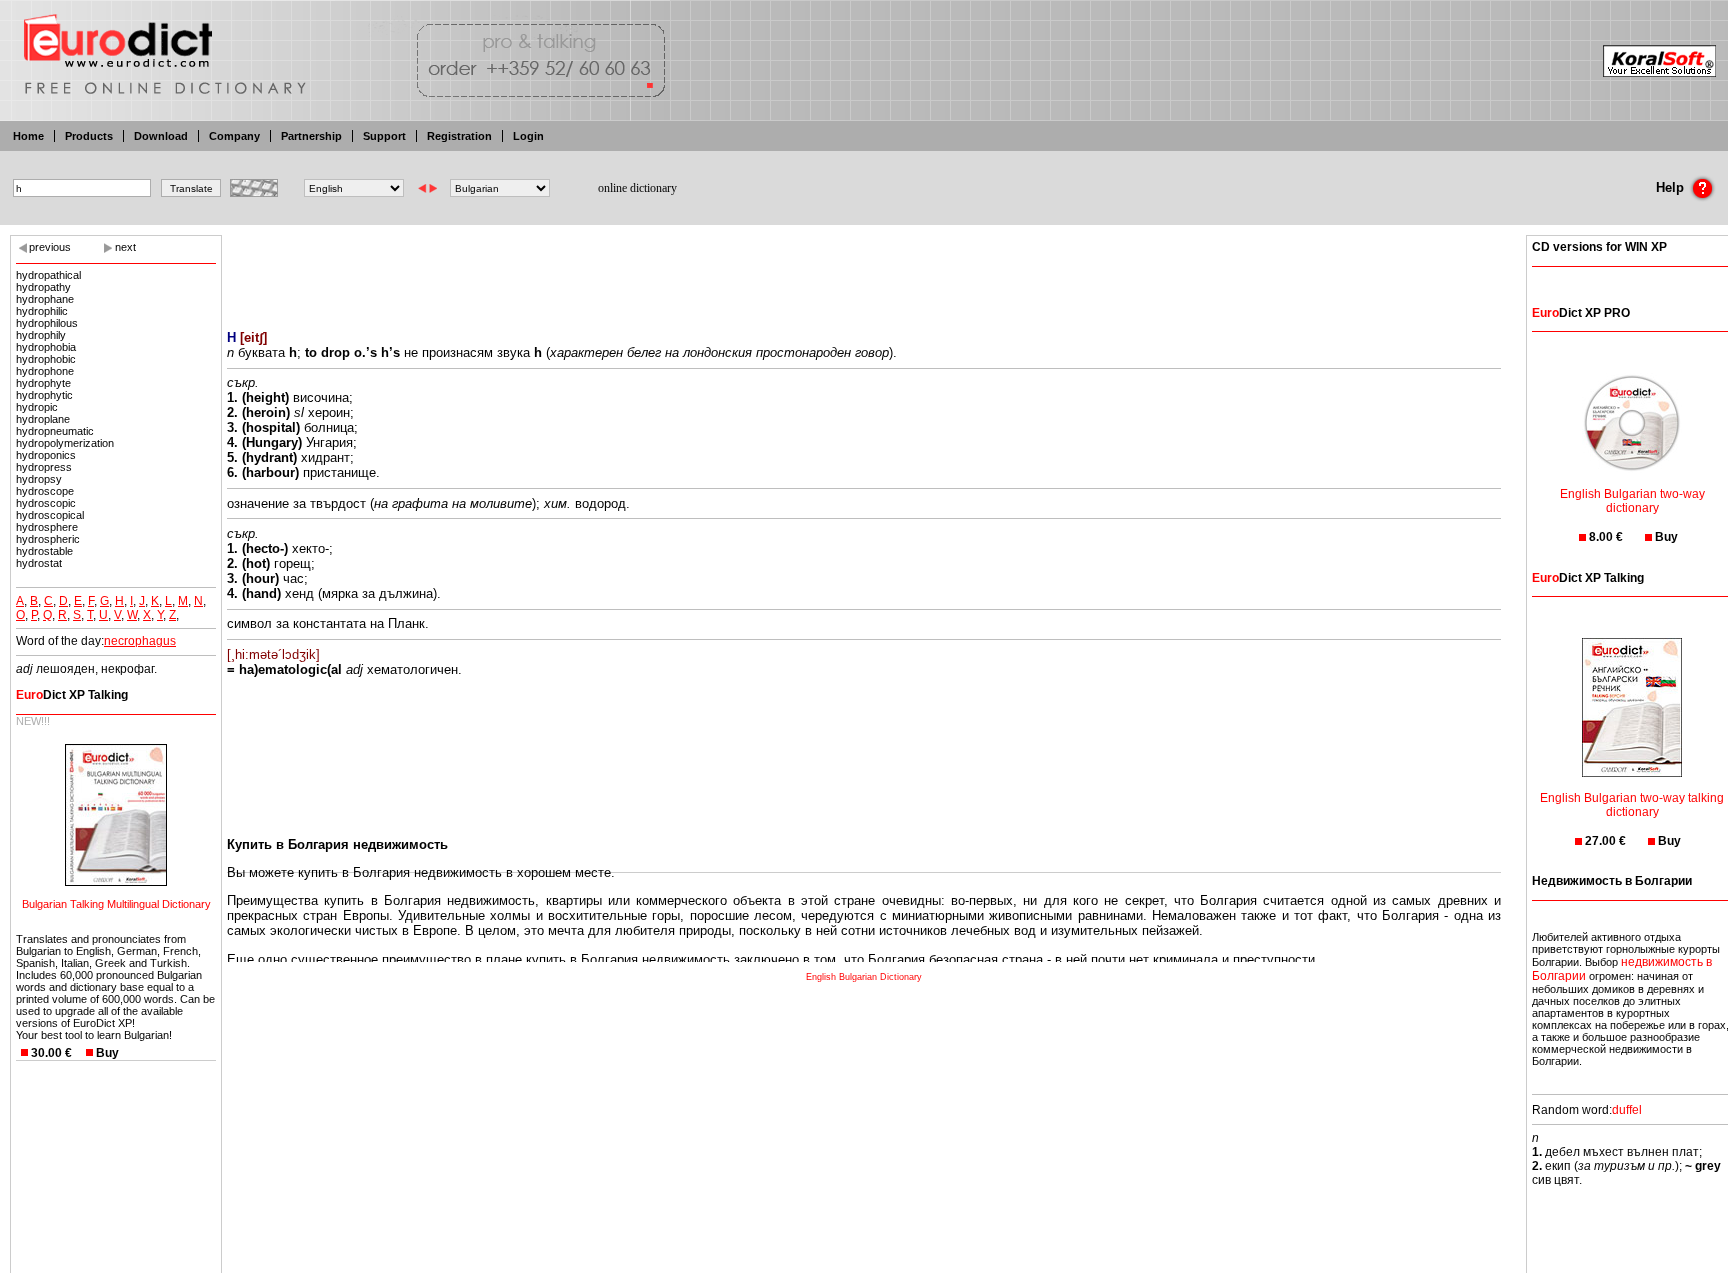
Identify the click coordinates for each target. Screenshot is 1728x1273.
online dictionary (637, 188)
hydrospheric (48, 539)
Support (384, 136)
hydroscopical (50, 515)
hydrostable (44, 551)
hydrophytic (44, 395)
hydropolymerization (65, 443)
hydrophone (45, 371)
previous (50, 247)
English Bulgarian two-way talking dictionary (1632, 805)
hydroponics (46, 455)
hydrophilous (47, 323)
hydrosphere (47, 527)
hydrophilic (42, 311)
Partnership (311, 136)
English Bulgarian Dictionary (864, 977)
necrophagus (140, 641)
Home (28, 136)
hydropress (44, 467)
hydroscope (45, 491)
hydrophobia (46, 347)
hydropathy (43, 287)
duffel (1627, 1110)
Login (528, 136)
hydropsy (39, 479)
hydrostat (39, 563)
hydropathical (48, 275)
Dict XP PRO (1581, 313)
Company (234, 136)
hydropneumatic (55, 431)
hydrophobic (46, 359)
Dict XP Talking (72, 695)
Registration (459, 136)
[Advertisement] (864, 270)
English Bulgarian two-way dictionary (1632, 501)
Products (89, 136)
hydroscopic (46, 503)
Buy (107, 1053)
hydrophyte (43, 383)
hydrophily (41, 335)
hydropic (37, 407)
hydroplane (43, 419)
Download (161, 136)
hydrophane (45, 299)
